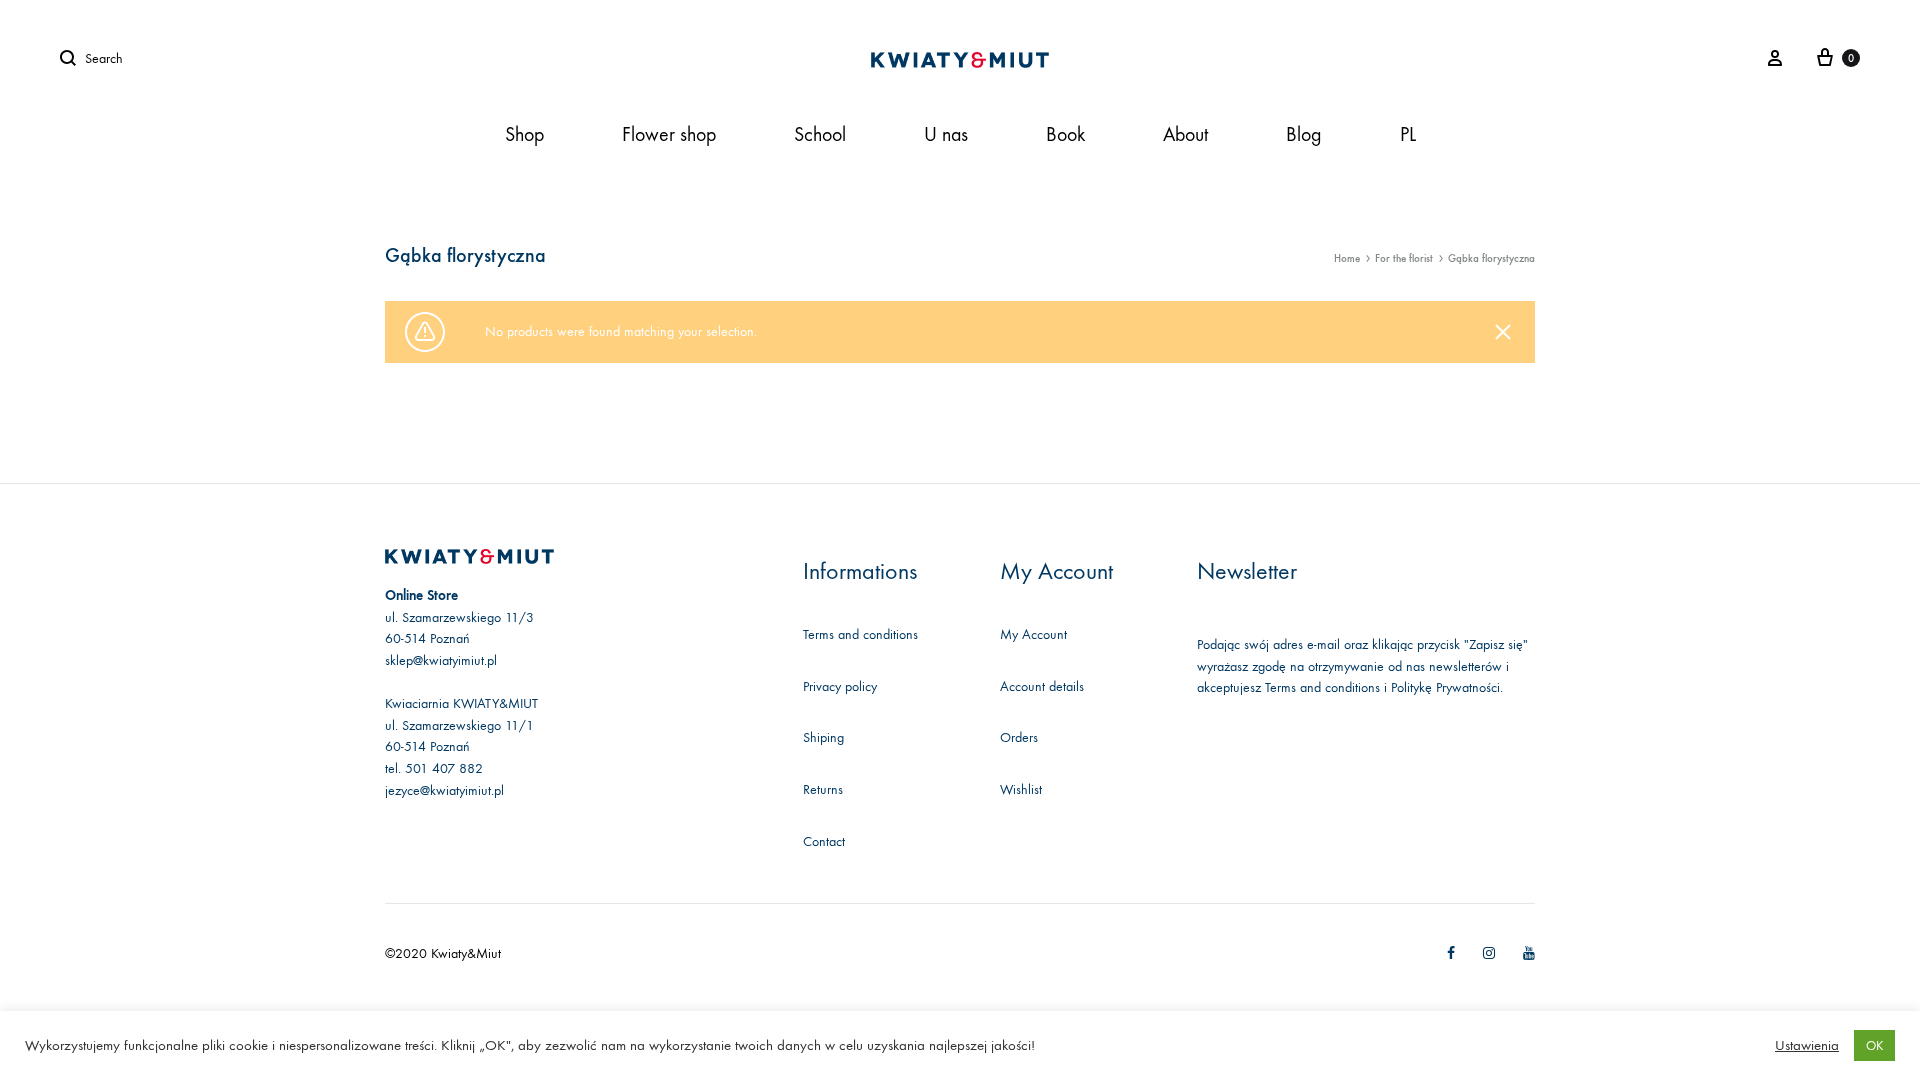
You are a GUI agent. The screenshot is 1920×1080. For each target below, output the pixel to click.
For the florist (1404, 258)
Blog (1304, 134)
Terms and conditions (860, 634)
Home (1347, 258)
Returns (823, 789)
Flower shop (669, 134)
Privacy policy (840, 686)
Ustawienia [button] (1807, 1045)
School (820, 134)
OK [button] (1874, 1045)
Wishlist (1021, 789)
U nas (946, 134)
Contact (824, 841)
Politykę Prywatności (1445, 687)
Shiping (823, 737)
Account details (1042, 686)
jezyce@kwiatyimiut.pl (444, 790)
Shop (524, 134)
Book (1065, 134)
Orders (1019, 737)
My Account (1033, 634)
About (1185, 134)
